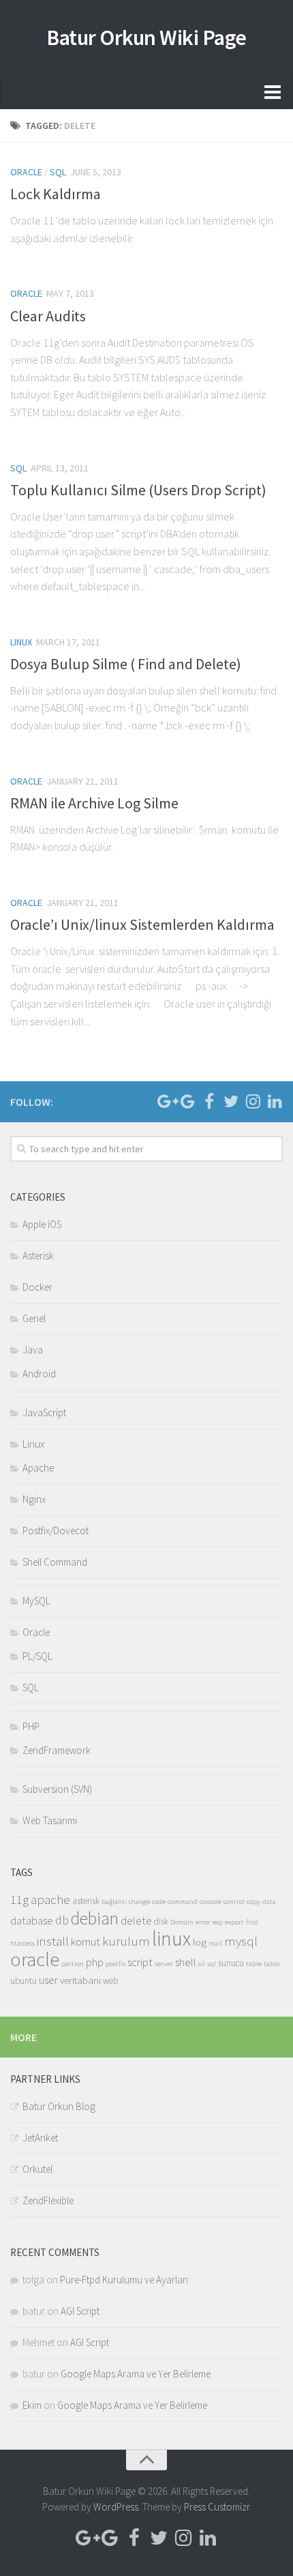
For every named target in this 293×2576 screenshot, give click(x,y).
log (200, 1942)
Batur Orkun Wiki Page (146, 38)
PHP (31, 1726)
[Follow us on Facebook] (209, 1101)
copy (253, 1902)
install (53, 1941)
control (234, 1902)
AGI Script (80, 2311)
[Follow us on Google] (187, 1101)
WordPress (116, 2507)
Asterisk (38, 1256)
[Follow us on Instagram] (253, 1101)
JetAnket (40, 2138)
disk (161, 1921)
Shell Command (55, 1562)
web (110, 1981)
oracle (35, 1960)
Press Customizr (217, 2507)
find (252, 1922)
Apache (38, 1468)
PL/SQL (37, 1656)
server (164, 1964)
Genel (34, 1318)
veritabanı (80, 1980)
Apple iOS (42, 1224)
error (203, 1922)
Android (39, 1374)
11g (19, 1899)
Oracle (26, 172)
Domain (182, 1922)
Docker (37, 1287)
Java (33, 1350)
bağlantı (114, 1902)
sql (212, 1964)
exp (218, 1922)
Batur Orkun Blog (59, 2106)
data (269, 1902)
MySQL (36, 1601)
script (140, 1962)
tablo (272, 1964)
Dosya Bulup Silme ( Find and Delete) (126, 664)
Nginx (34, 1499)
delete (136, 1921)
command (183, 1902)
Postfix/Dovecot (56, 1531)
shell (186, 1962)
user (48, 1980)
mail (215, 1943)
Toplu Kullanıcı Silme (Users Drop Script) (138, 490)
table (254, 1964)
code (159, 1902)
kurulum (126, 1941)
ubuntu (24, 1981)
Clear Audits (48, 316)
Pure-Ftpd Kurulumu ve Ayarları (124, 2280)
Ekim (32, 2405)
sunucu (231, 1963)
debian (95, 1918)
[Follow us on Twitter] (231, 1101)
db (62, 1920)
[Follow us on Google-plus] (166, 1101)
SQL (58, 172)
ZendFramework (57, 1750)
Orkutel (37, 2169)
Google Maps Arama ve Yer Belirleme (136, 2374)
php (95, 1962)
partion (73, 1964)
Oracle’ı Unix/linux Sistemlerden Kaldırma (142, 924)
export (234, 1922)
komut (86, 1942)
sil (202, 1964)
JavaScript (44, 1413)
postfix (115, 1964)
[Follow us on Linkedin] (275, 1101)
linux (171, 1938)
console (211, 1902)
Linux (21, 642)
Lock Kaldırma (56, 194)
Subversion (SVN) (57, 1789)
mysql (241, 1941)
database (32, 1921)
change (139, 1902)
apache (50, 1899)
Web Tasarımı (50, 1820)
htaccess (22, 1943)
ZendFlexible (48, 2200)
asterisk (86, 1901)
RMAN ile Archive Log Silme (94, 803)
